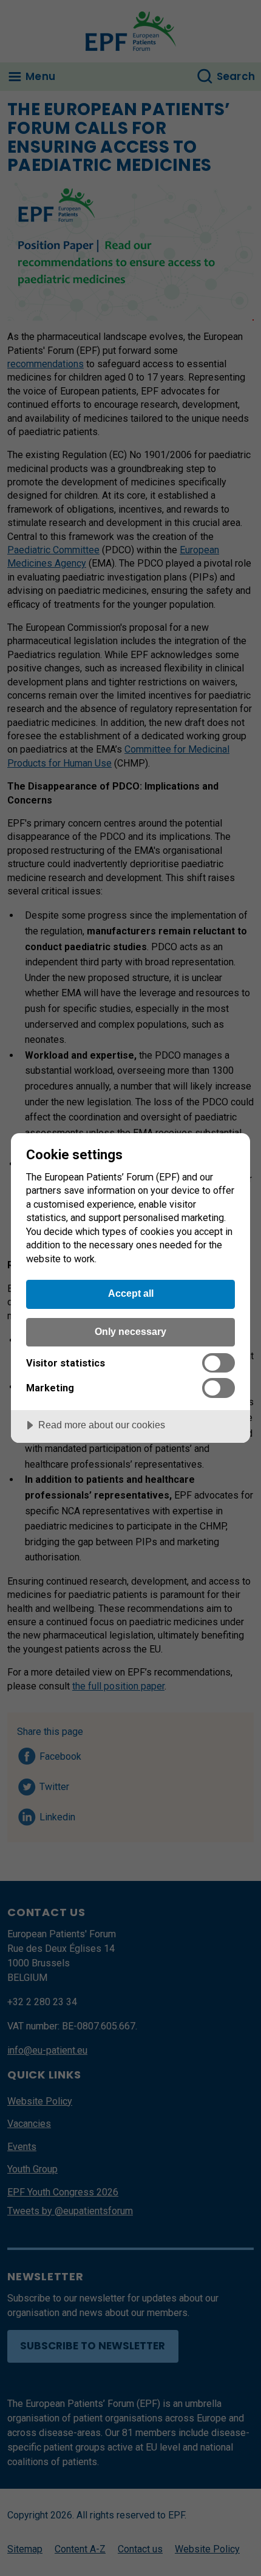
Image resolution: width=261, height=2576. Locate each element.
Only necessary (130, 1331)
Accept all (131, 1293)
